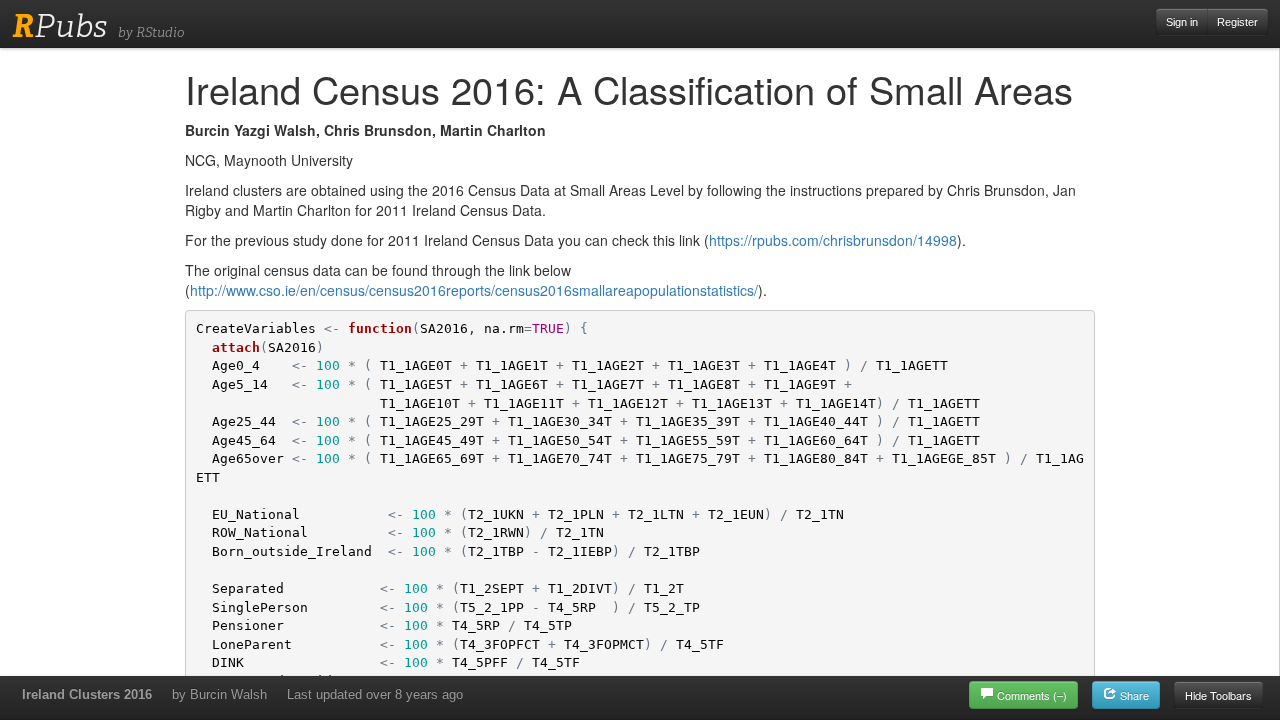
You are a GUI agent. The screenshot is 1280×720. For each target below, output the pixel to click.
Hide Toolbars (1218, 695)
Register (1237, 22)
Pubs (59, 26)
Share (1133, 695)
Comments (1032, 695)
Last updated (375, 694)
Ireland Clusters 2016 (87, 694)
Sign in (1182, 22)
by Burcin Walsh (219, 694)
